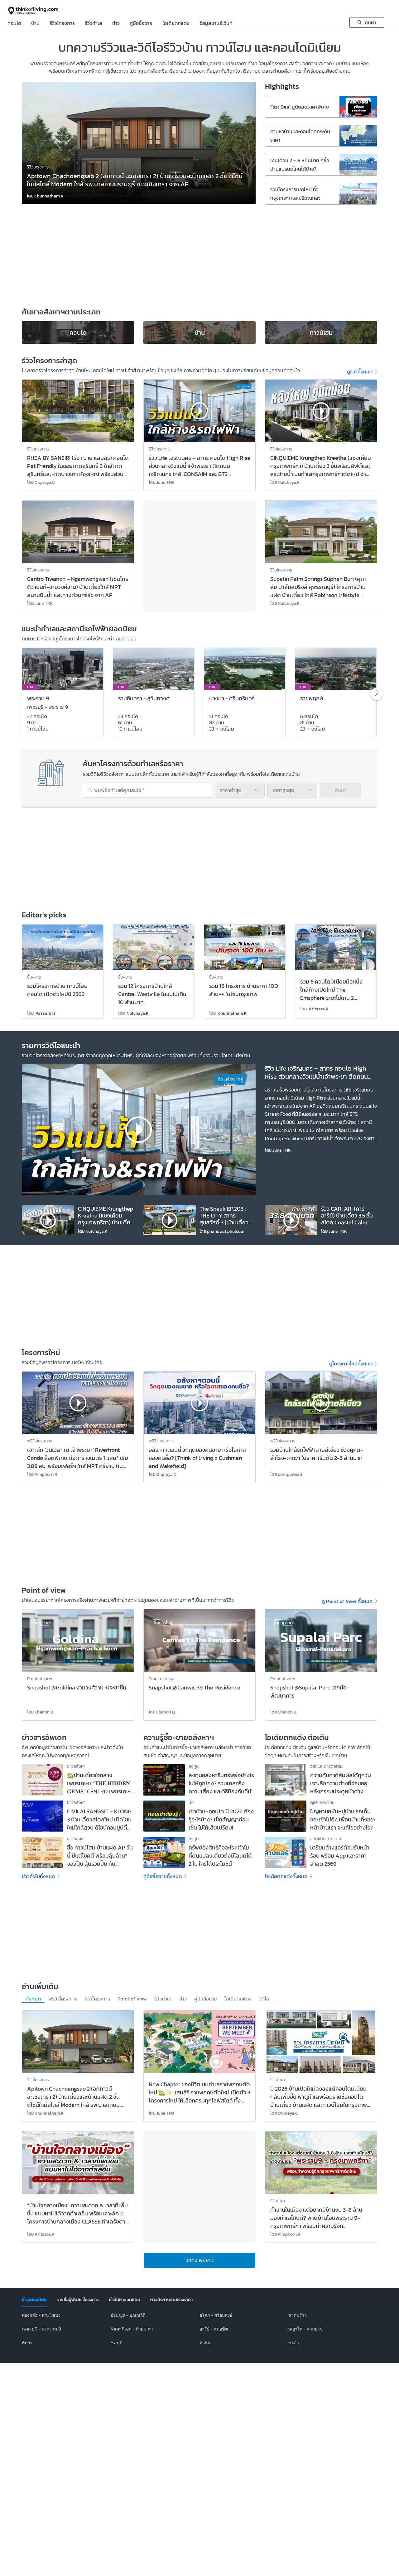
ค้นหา (340, 790)
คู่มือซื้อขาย (141, 24)
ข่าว (116, 24)
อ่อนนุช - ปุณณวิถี (128, 2315)
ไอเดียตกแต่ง (176, 24)
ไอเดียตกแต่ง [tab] (238, 1999)
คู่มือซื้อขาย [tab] (206, 1999)
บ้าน (35, 24)
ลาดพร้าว (298, 2315)
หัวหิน (205, 2343)
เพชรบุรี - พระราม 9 (41, 2329)
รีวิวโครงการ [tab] (97, 1999)
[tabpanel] (199, 2333)
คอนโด (14, 24)
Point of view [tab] (132, 1999)
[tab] (34, 2300)
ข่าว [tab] (183, 1999)
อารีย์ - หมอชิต (214, 2329)
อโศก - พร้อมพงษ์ (216, 2315)
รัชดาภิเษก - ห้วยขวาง (132, 2329)
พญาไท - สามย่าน (306, 2329)
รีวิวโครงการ (62, 24)
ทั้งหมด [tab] (33, 1999)
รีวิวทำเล (94, 24)
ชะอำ (294, 2343)
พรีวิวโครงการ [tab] (63, 1999)
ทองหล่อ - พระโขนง (41, 2315)
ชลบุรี (116, 2343)
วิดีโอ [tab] (264, 1999)
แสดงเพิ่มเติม (199, 2260)
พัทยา (27, 2343)
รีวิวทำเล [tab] (163, 1999)
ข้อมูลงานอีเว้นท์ (216, 24)
